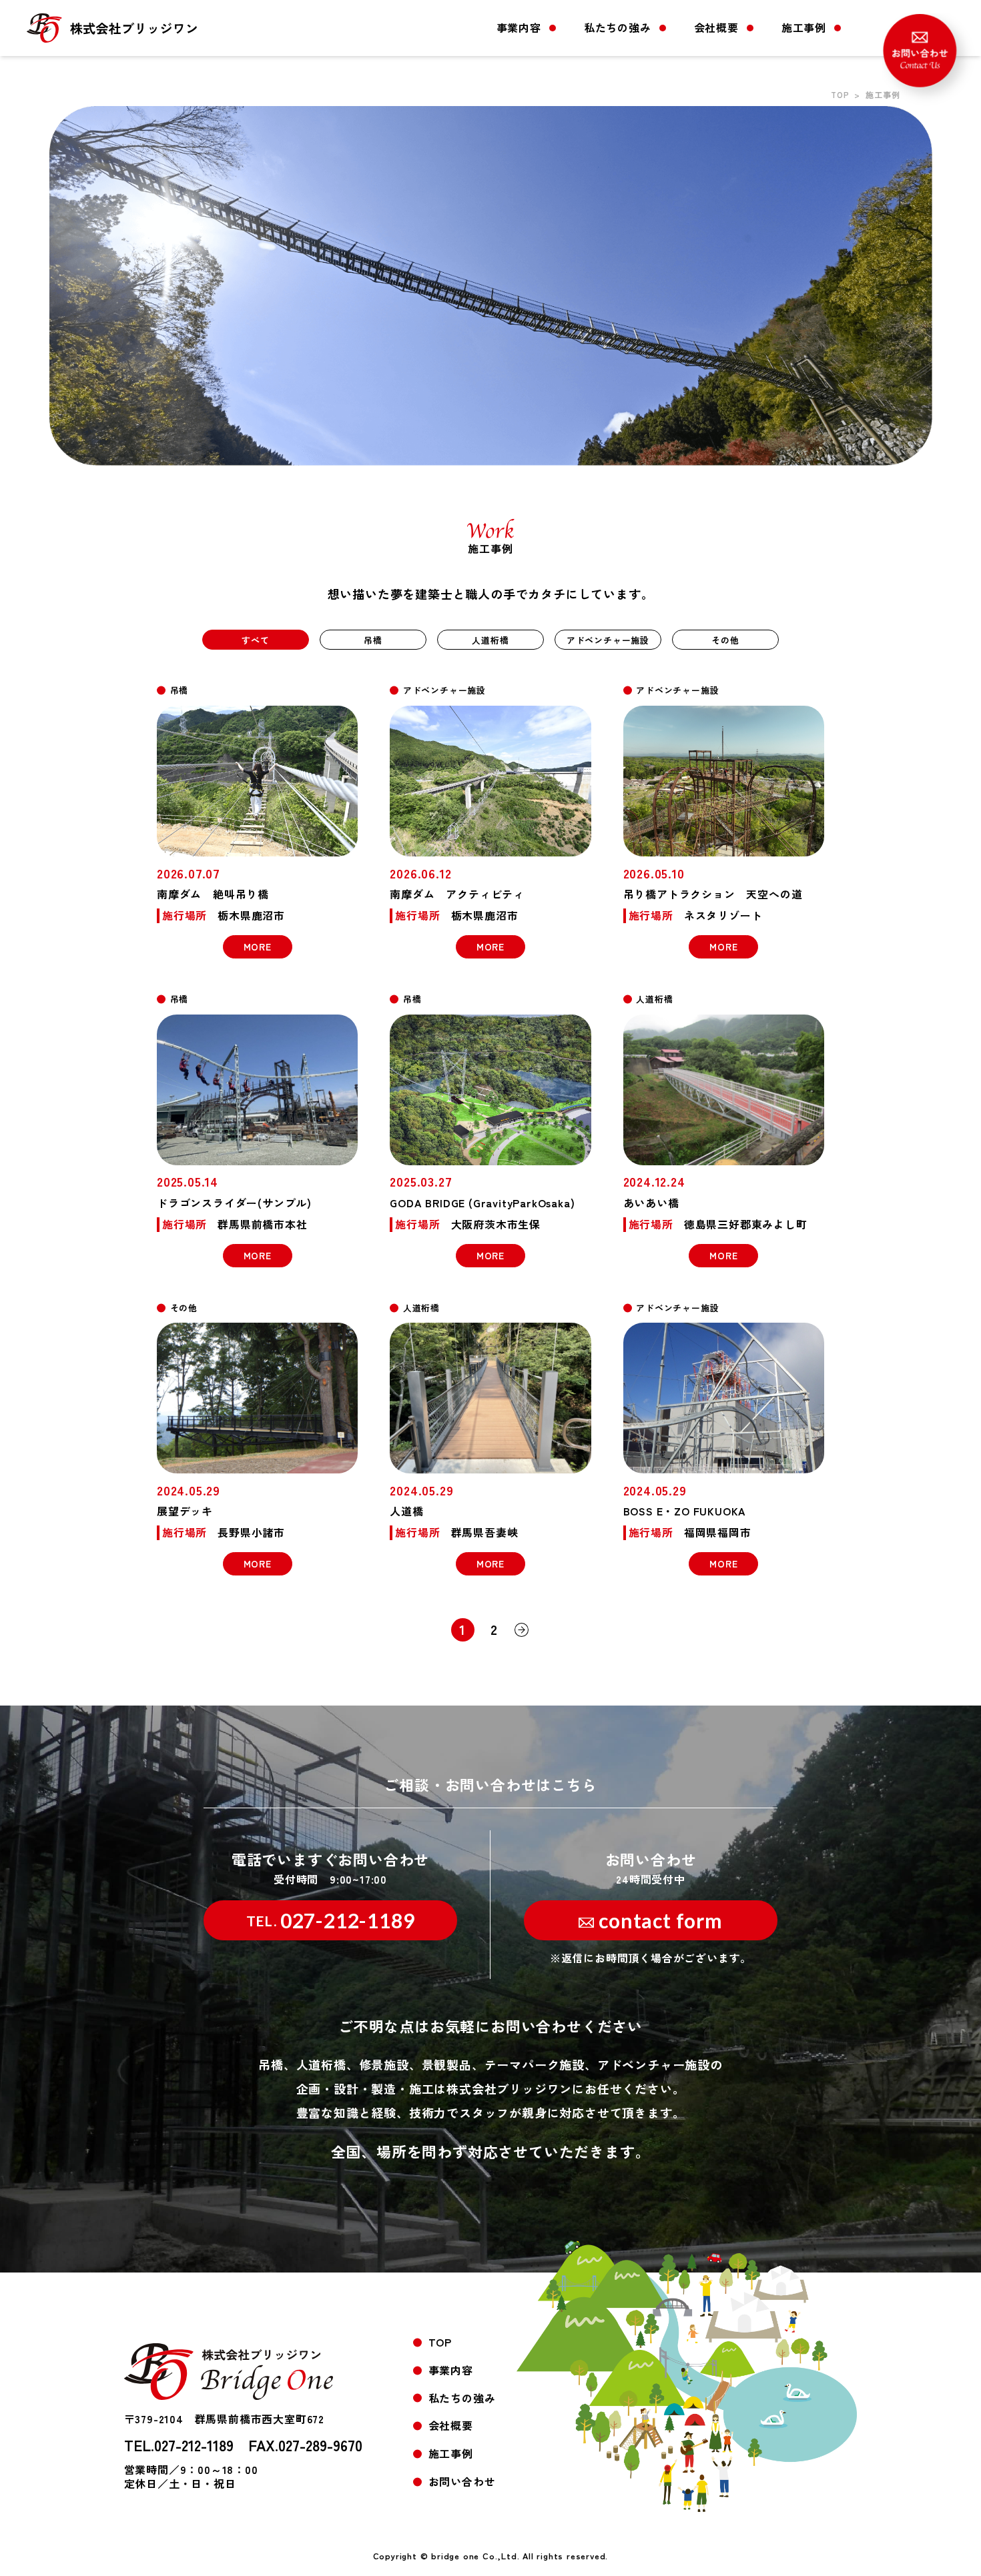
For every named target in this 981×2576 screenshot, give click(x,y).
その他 (725, 640)
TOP (840, 94)
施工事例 (804, 27)
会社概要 (716, 27)
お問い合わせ (462, 2481)
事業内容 (519, 27)
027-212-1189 (331, 1920)
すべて (255, 640)
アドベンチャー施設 (608, 640)
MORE (258, 946)
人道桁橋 (490, 640)
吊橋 (373, 640)
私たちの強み (618, 27)
